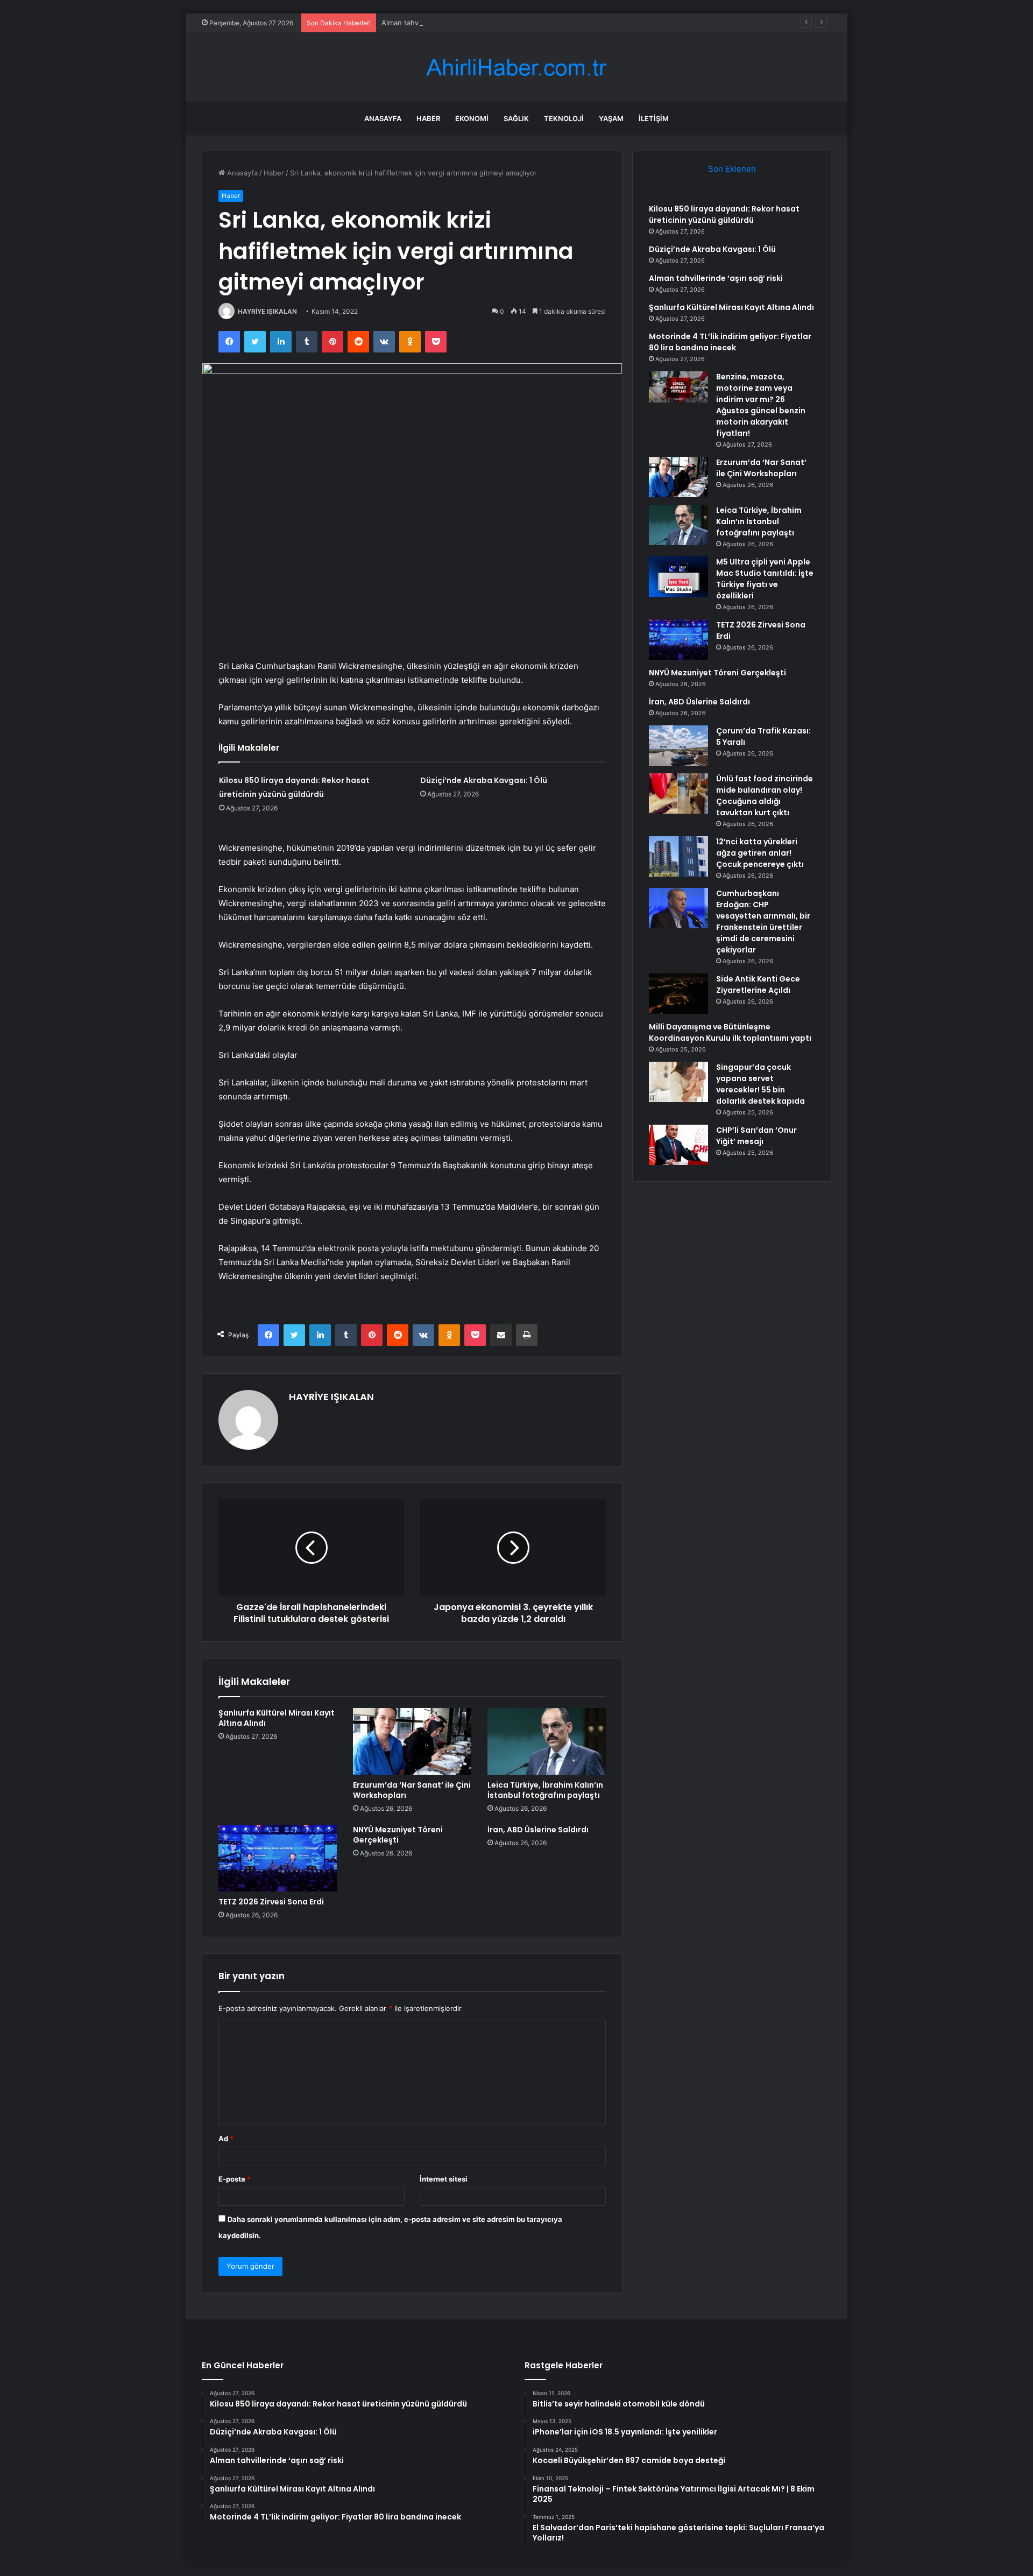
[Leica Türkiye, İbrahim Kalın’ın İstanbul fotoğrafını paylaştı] (547, 1741)
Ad (226, 2139)
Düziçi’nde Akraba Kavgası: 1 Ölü (484, 780)
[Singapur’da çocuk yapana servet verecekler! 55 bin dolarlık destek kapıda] (678, 1082)
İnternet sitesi (444, 2179)
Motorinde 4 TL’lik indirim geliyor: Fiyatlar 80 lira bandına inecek (730, 342)
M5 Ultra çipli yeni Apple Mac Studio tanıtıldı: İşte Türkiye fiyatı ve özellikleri (765, 579)
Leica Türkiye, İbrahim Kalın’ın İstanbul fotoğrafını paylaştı (545, 1790)
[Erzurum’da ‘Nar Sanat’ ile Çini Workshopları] (412, 1741)
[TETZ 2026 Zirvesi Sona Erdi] (278, 1858)
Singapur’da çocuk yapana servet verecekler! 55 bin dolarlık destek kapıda (760, 1084)
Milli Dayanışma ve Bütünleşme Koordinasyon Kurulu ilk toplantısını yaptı (730, 1032)
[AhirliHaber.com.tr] (516, 68)
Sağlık (516, 118)
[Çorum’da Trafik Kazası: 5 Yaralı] (678, 746)
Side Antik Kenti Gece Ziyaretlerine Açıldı (758, 984)
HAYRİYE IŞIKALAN (267, 311)
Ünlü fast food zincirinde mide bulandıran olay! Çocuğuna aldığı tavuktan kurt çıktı (765, 796)
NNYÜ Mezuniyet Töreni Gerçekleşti (398, 1835)
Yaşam (611, 118)
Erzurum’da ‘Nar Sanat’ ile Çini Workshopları (412, 1790)
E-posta (235, 2179)
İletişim (654, 118)
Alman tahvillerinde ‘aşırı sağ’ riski (437, 23)
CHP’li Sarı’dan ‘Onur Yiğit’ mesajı (756, 1136)
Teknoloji (564, 118)
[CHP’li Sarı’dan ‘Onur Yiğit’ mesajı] (678, 1145)
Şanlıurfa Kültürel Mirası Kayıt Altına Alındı (277, 1718)
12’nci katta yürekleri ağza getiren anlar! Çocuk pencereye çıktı (760, 853)
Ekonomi (472, 118)
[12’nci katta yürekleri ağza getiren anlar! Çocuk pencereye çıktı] (678, 856)
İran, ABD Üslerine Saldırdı (538, 1830)
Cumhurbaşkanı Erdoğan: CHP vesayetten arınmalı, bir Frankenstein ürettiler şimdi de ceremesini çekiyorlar (763, 922)
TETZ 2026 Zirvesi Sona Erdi (271, 1902)
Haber (428, 118)
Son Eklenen (732, 169)
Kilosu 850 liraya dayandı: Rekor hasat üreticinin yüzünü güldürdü (724, 214)
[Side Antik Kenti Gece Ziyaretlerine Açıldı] (678, 994)
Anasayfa (383, 118)
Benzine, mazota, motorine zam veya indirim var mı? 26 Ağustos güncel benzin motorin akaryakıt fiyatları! (761, 405)
